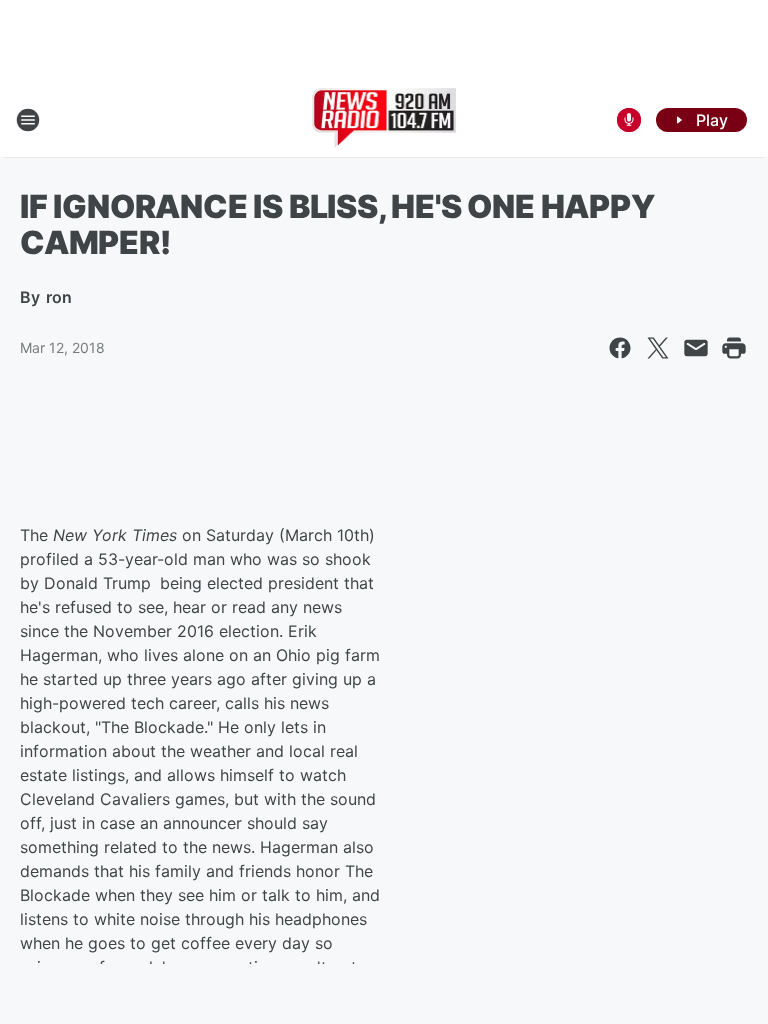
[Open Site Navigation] (28, 120)
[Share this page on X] (658, 348)
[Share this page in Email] (696, 348)
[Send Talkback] (629, 120)
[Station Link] (384, 120)
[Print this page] (734, 348)
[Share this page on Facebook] (620, 348)
